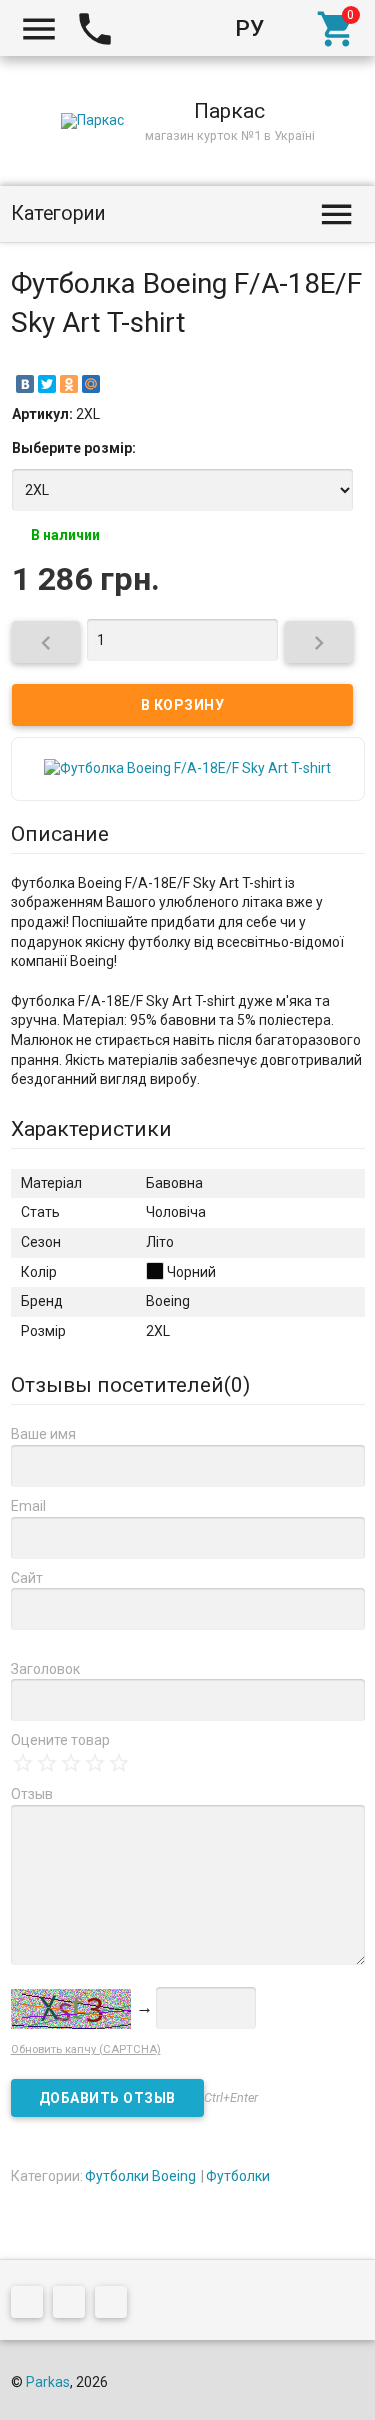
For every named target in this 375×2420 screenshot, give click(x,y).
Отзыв (32, 1794)
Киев (154, 28)
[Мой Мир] (91, 384)
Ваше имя (43, 1434)
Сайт (27, 1578)
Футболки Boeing (140, 2176)
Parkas (48, 2382)
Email (28, 1506)
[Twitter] (47, 384)
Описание (60, 834)
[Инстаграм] (116, 2305)
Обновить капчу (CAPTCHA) (86, 2049)
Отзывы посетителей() (130, 1385)
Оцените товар (60, 1740)
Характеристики (91, 1129)
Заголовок (45, 1669)
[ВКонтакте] (25, 384)
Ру (249, 28)
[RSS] (74, 2305)
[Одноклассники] (69, 384)
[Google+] (32, 2305)
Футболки (238, 2176)
